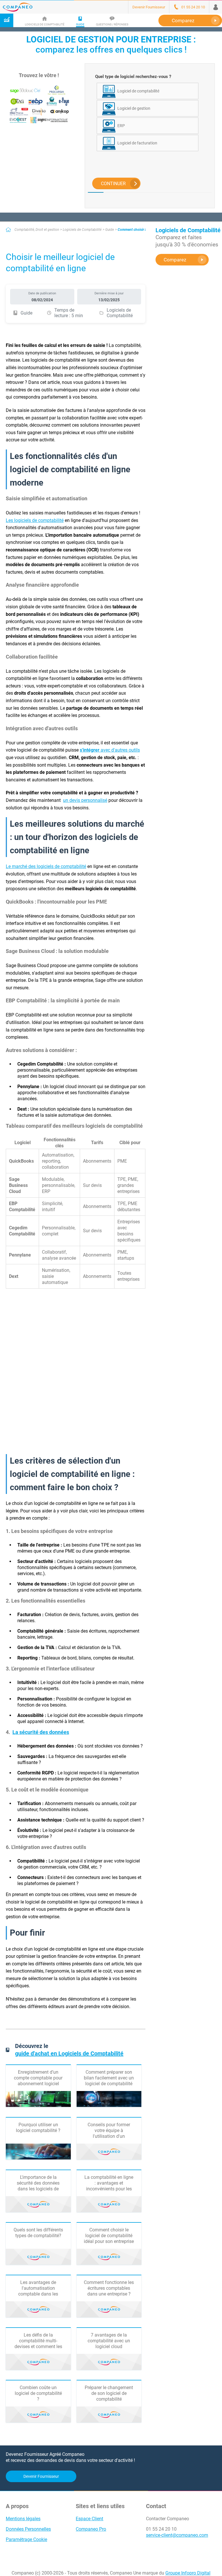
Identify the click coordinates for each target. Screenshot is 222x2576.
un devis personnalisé (85, 800)
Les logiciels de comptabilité (35, 520)
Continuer (113, 184)
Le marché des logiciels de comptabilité (46, 866)
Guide (110, 230)
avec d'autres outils (110, 750)
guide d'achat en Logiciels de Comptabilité (69, 2053)
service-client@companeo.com (177, 2535)
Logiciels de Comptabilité (82, 230)
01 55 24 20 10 (161, 2529)
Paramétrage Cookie (26, 2539)
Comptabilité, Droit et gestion (37, 230)
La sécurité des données (41, 1732)
